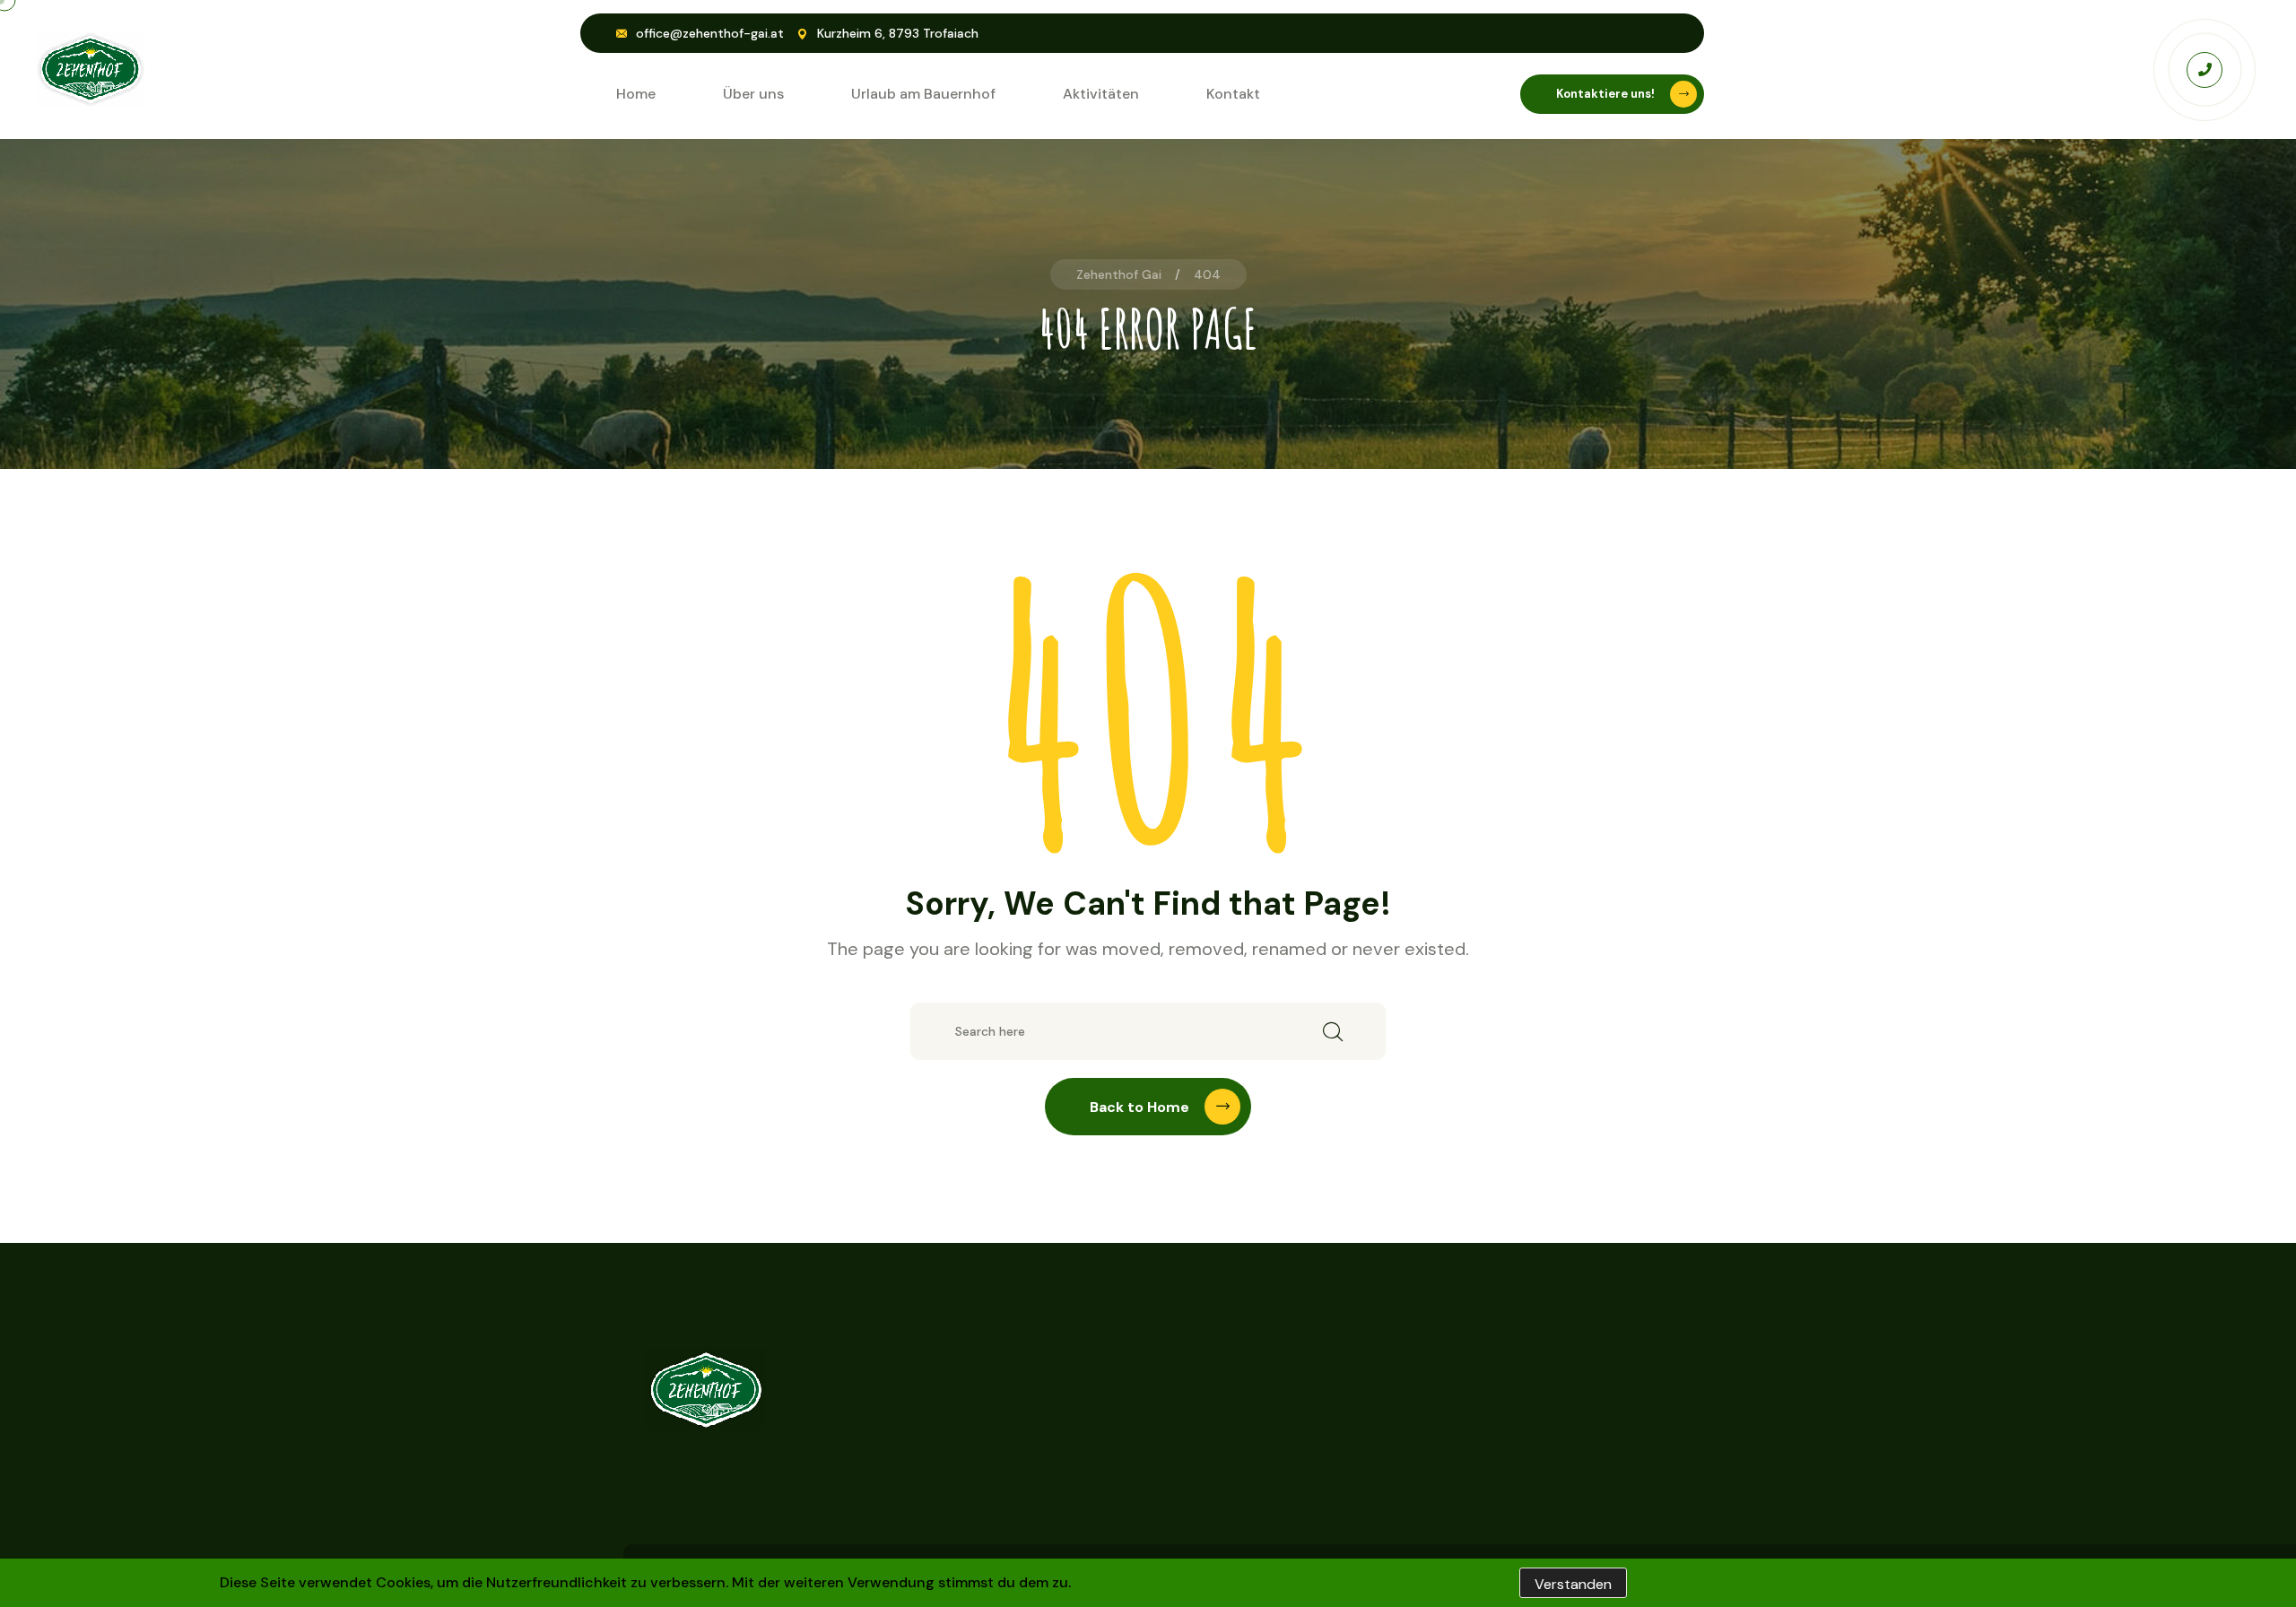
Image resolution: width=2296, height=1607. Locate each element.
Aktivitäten (1101, 94)
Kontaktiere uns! (1605, 94)
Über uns (753, 94)
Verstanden (1573, 1584)
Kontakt (1233, 94)
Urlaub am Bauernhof (923, 94)
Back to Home (1139, 1107)
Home (636, 94)
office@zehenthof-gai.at (710, 33)
